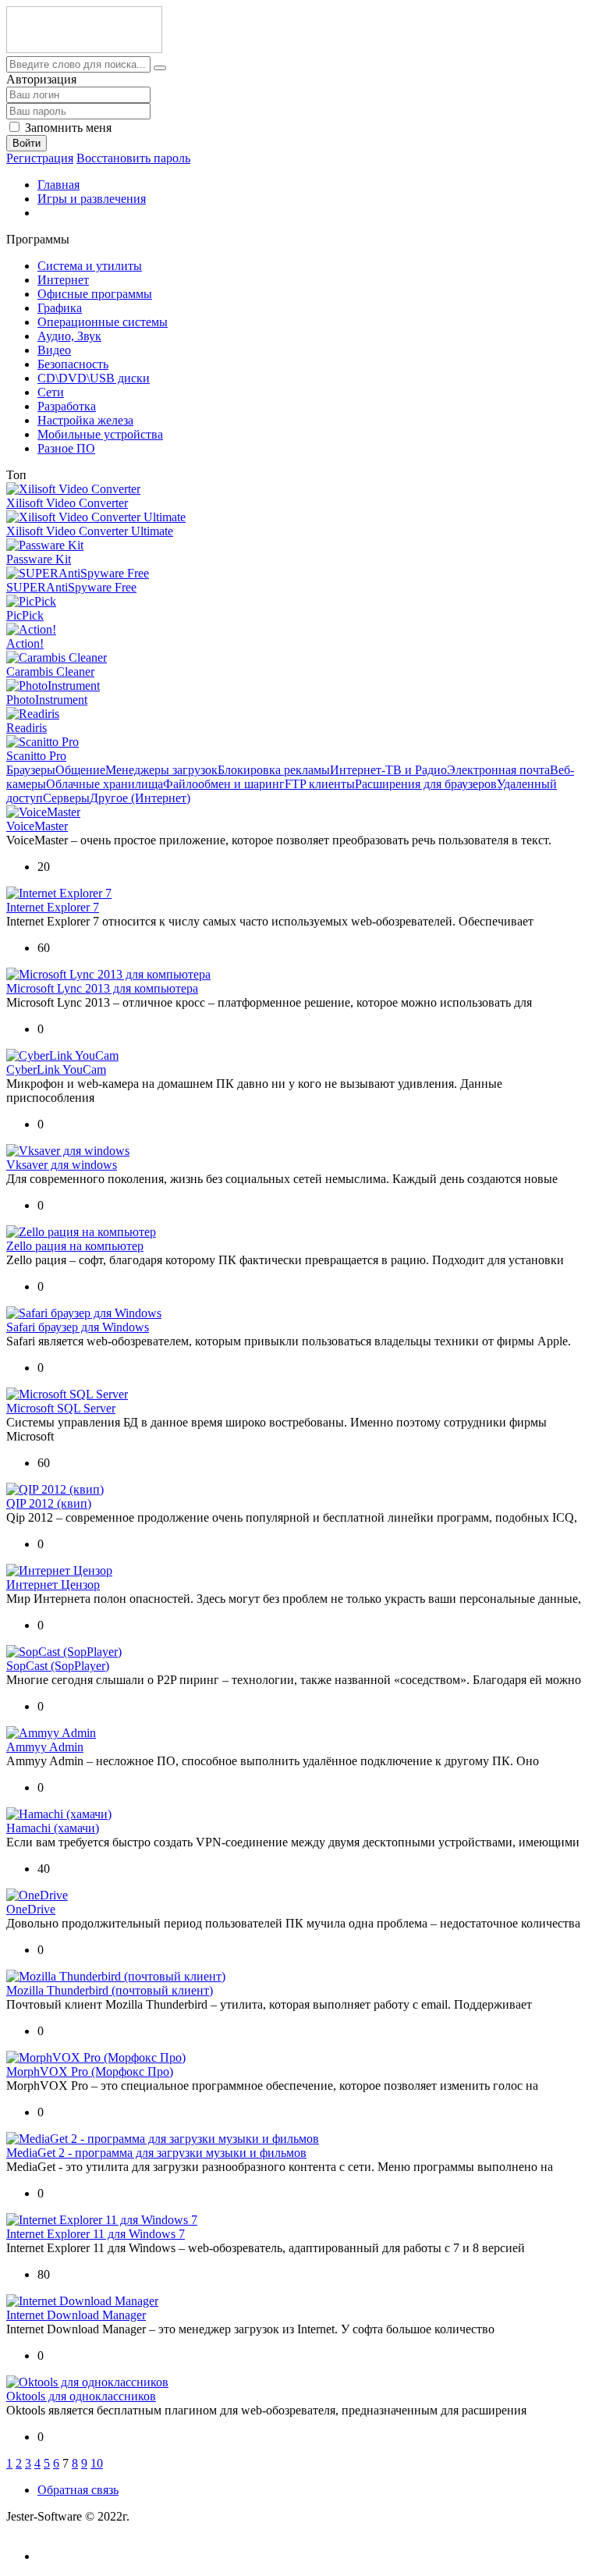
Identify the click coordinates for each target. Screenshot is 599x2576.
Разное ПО (66, 448)
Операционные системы (103, 322)
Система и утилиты (90, 266)
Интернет (63, 280)
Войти (27, 143)
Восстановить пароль (133, 158)
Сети (51, 392)
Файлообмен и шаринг (224, 784)
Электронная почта (498, 770)
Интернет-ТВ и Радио (388, 770)
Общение (80, 770)
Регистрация (40, 158)
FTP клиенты (320, 784)
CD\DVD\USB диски (94, 378)
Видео (54, 350)
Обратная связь (78, 2490)
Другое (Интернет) (140, 798)
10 (97, 2463)
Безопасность (73, 364)
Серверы (66, 798)
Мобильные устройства (100, 434)
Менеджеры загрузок (161, 770)
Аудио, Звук (69, 336)
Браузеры (31, 770)
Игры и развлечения (92, 199)
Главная (58, 185)
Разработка (67, 406)
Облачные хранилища (105, 784)
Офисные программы (95, 294)
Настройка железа (85, 420)
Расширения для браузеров (426, 784)
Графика (60, 308)
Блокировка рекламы (274, 770)
